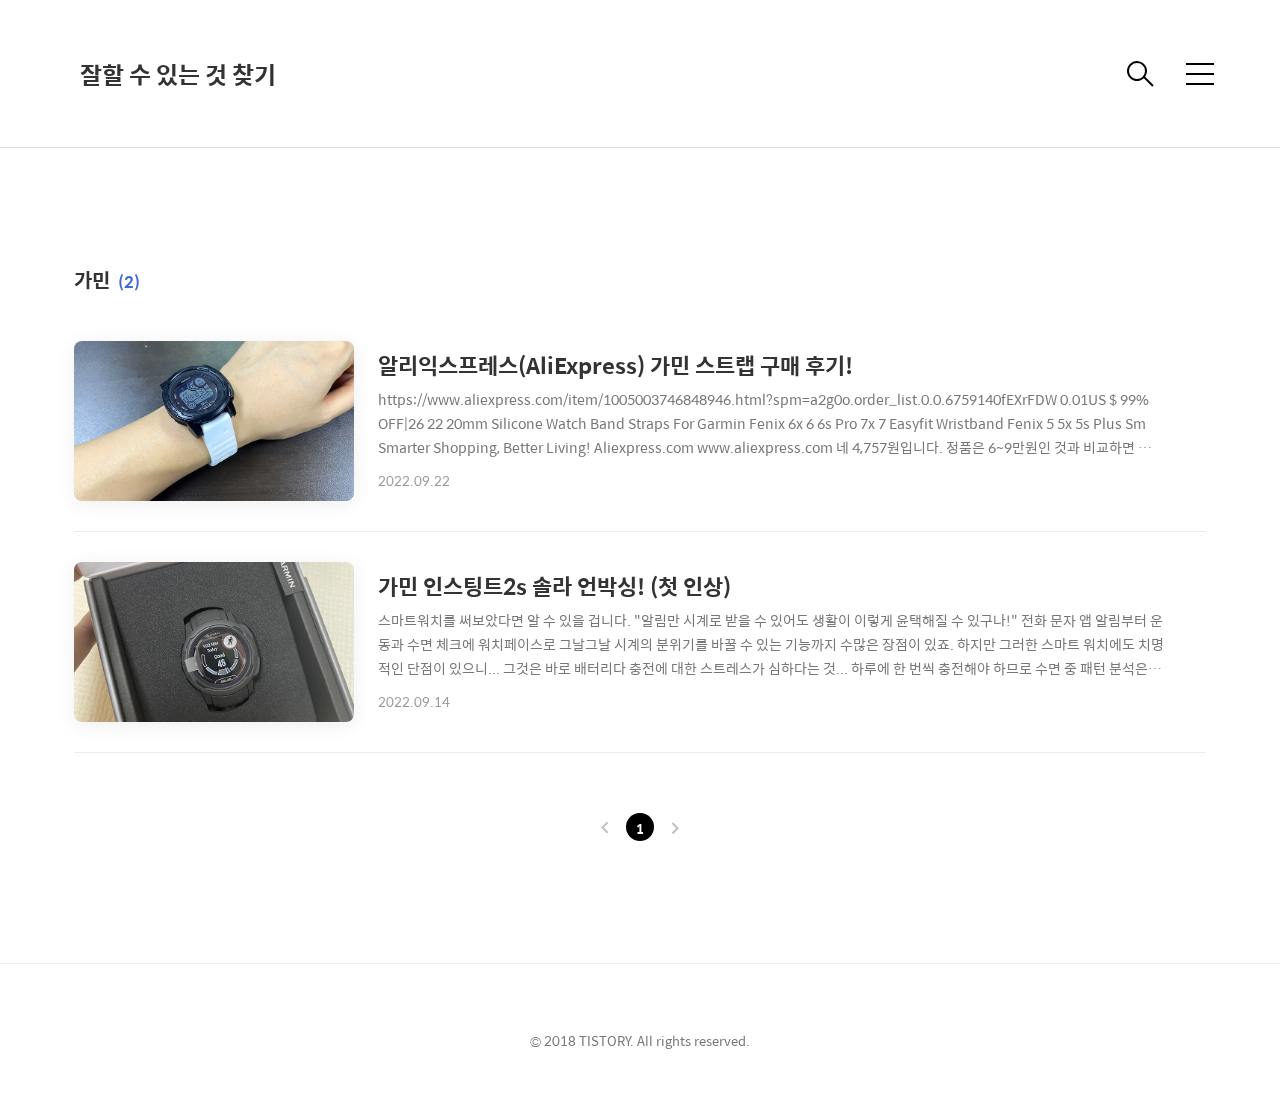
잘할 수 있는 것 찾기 (178, 74)
